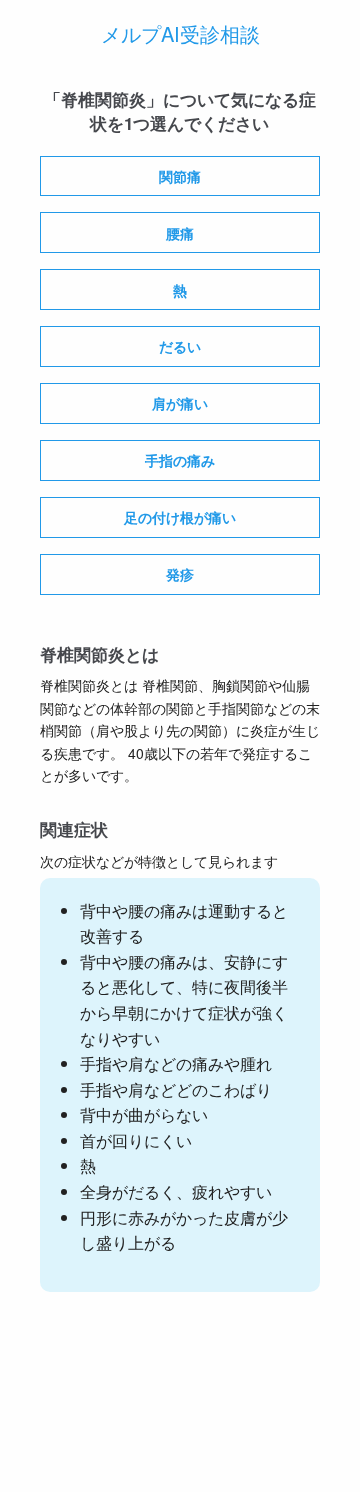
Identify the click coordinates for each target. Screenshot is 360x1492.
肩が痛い (180, 403)
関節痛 (180, 176)
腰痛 (180, 233)
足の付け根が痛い (180, 517)
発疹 (180, 574)
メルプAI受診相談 (180, 33)
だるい (180, 346)
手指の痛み (180, 460)
